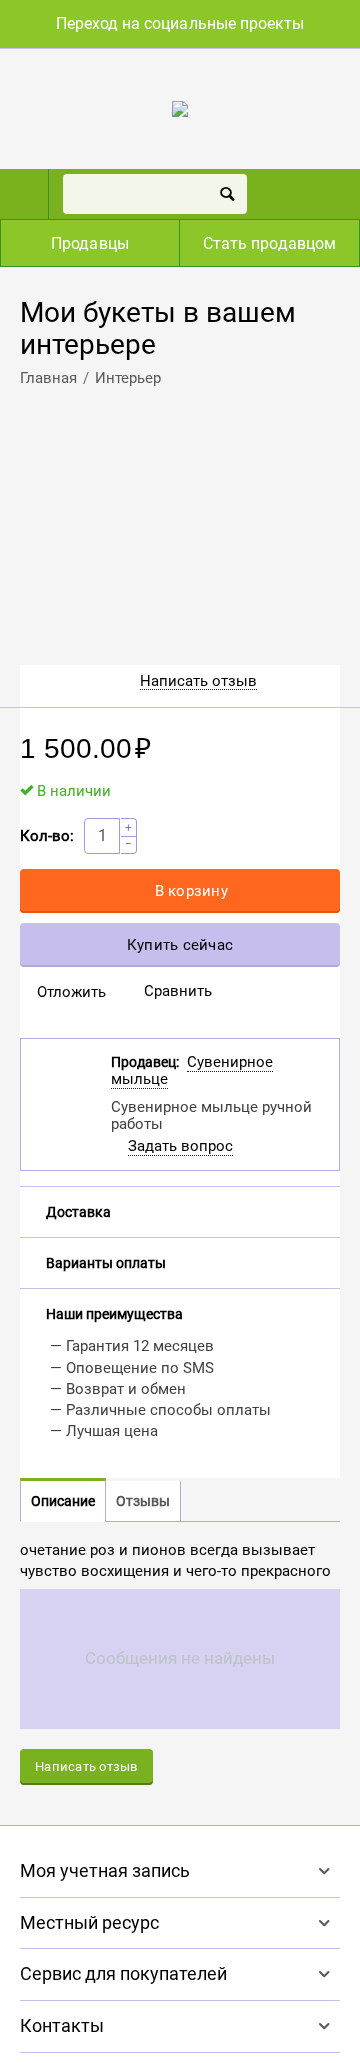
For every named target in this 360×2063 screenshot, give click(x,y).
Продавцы (89, 243)
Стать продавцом (269, 243)
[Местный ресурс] (180, 108)
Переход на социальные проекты (179, 23)
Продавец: (145, 1062)
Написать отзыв (198, 681)
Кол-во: (47, 836)
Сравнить (178, 991)
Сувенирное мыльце (192, 1070)
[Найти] (227, 194)
